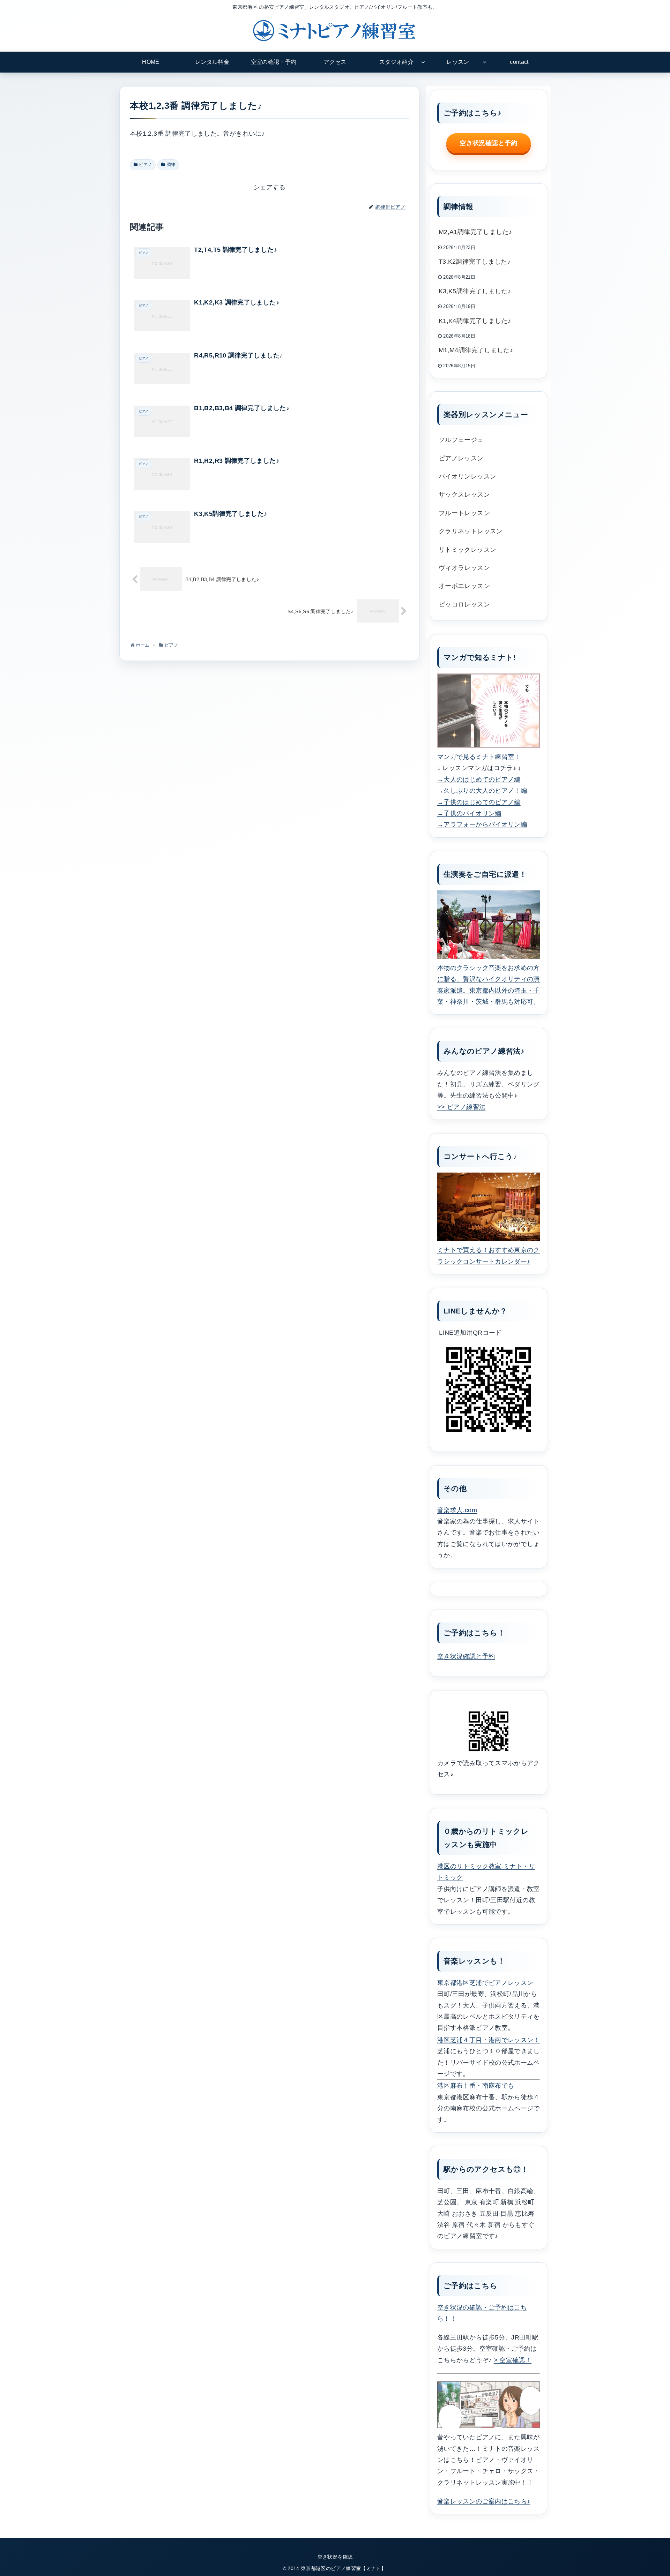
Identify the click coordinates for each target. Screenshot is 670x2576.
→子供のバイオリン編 (469, 813)
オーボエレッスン (464, 586)
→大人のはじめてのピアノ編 (479, 779)
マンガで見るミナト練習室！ (479, 757)
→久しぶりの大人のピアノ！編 (482, 791)
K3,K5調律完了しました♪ (475, 291)
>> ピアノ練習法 (461, 1107)
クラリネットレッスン (471, 531)
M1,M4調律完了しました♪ (476, 350)
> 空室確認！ (513, 2360)
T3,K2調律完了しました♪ (475, 262)
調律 (171, 165)
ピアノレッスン (461, 458)
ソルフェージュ (461, 440)
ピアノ (145, 165)
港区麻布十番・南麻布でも (476, 2086)
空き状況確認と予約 (488, 143)
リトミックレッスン (467, 550)
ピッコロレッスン (464, 604)
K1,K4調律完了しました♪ (475, 321)
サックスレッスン (464, 495)
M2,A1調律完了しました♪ (475, 232)
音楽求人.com (457, 1510)
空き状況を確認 (335, 2557)
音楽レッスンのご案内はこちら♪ (484, 2501)
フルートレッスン (464, 513)
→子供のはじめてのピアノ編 (479, 802)
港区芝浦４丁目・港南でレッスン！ (489, 2040)
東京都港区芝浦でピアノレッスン (485, 1983)
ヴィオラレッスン (464, 568)
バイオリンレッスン (467, 476)
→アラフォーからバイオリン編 (482, 824)
